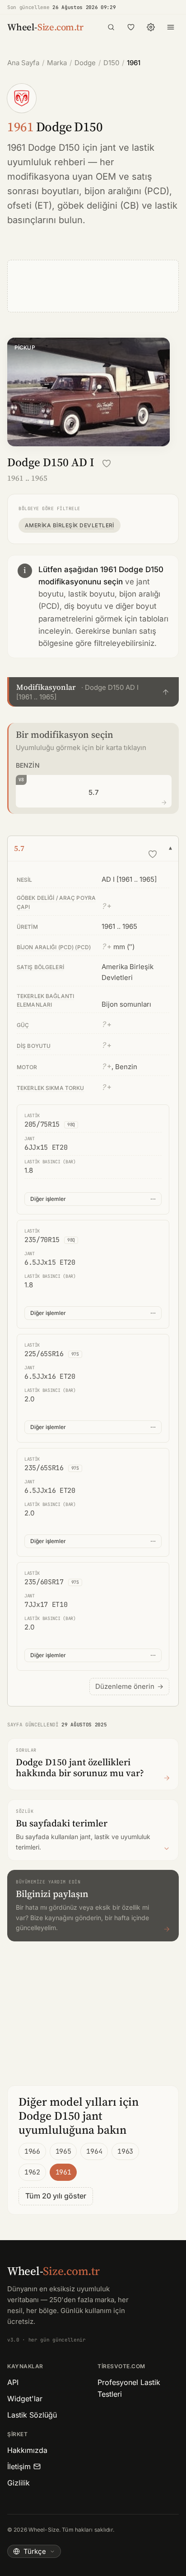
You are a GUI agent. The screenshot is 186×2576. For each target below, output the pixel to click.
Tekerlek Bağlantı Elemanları (45, 1000)
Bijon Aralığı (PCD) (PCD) (54, 947)
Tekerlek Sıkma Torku (50, 1088)
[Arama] (111, 27)
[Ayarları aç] (151, 27)
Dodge (85, 63)
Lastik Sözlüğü (32, 2415)
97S (75, 1354)
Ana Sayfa (23, 63)
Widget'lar (25, 2399)
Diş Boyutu (34, 1046)
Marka (57, 63)
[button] (93, 692)
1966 (32, 2151)
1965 (63, 2151)
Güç (23, 1025)
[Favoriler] (131, 27)
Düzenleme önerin (129, 1686)
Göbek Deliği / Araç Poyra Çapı (56, 902)
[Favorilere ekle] (107, 464)
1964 (94, 2151)
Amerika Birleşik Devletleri (70, 525)
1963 (125, 2151)
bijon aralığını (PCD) (127, 191)
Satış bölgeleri (40, 967)
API (13, 2382)
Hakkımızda (27, 2450)
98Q (71, 1125)
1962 (32, 2172)
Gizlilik (19, 2483)
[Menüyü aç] (171, 27)
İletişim (19, 2466)
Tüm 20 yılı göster (56, 2196)
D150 (111, 63)
